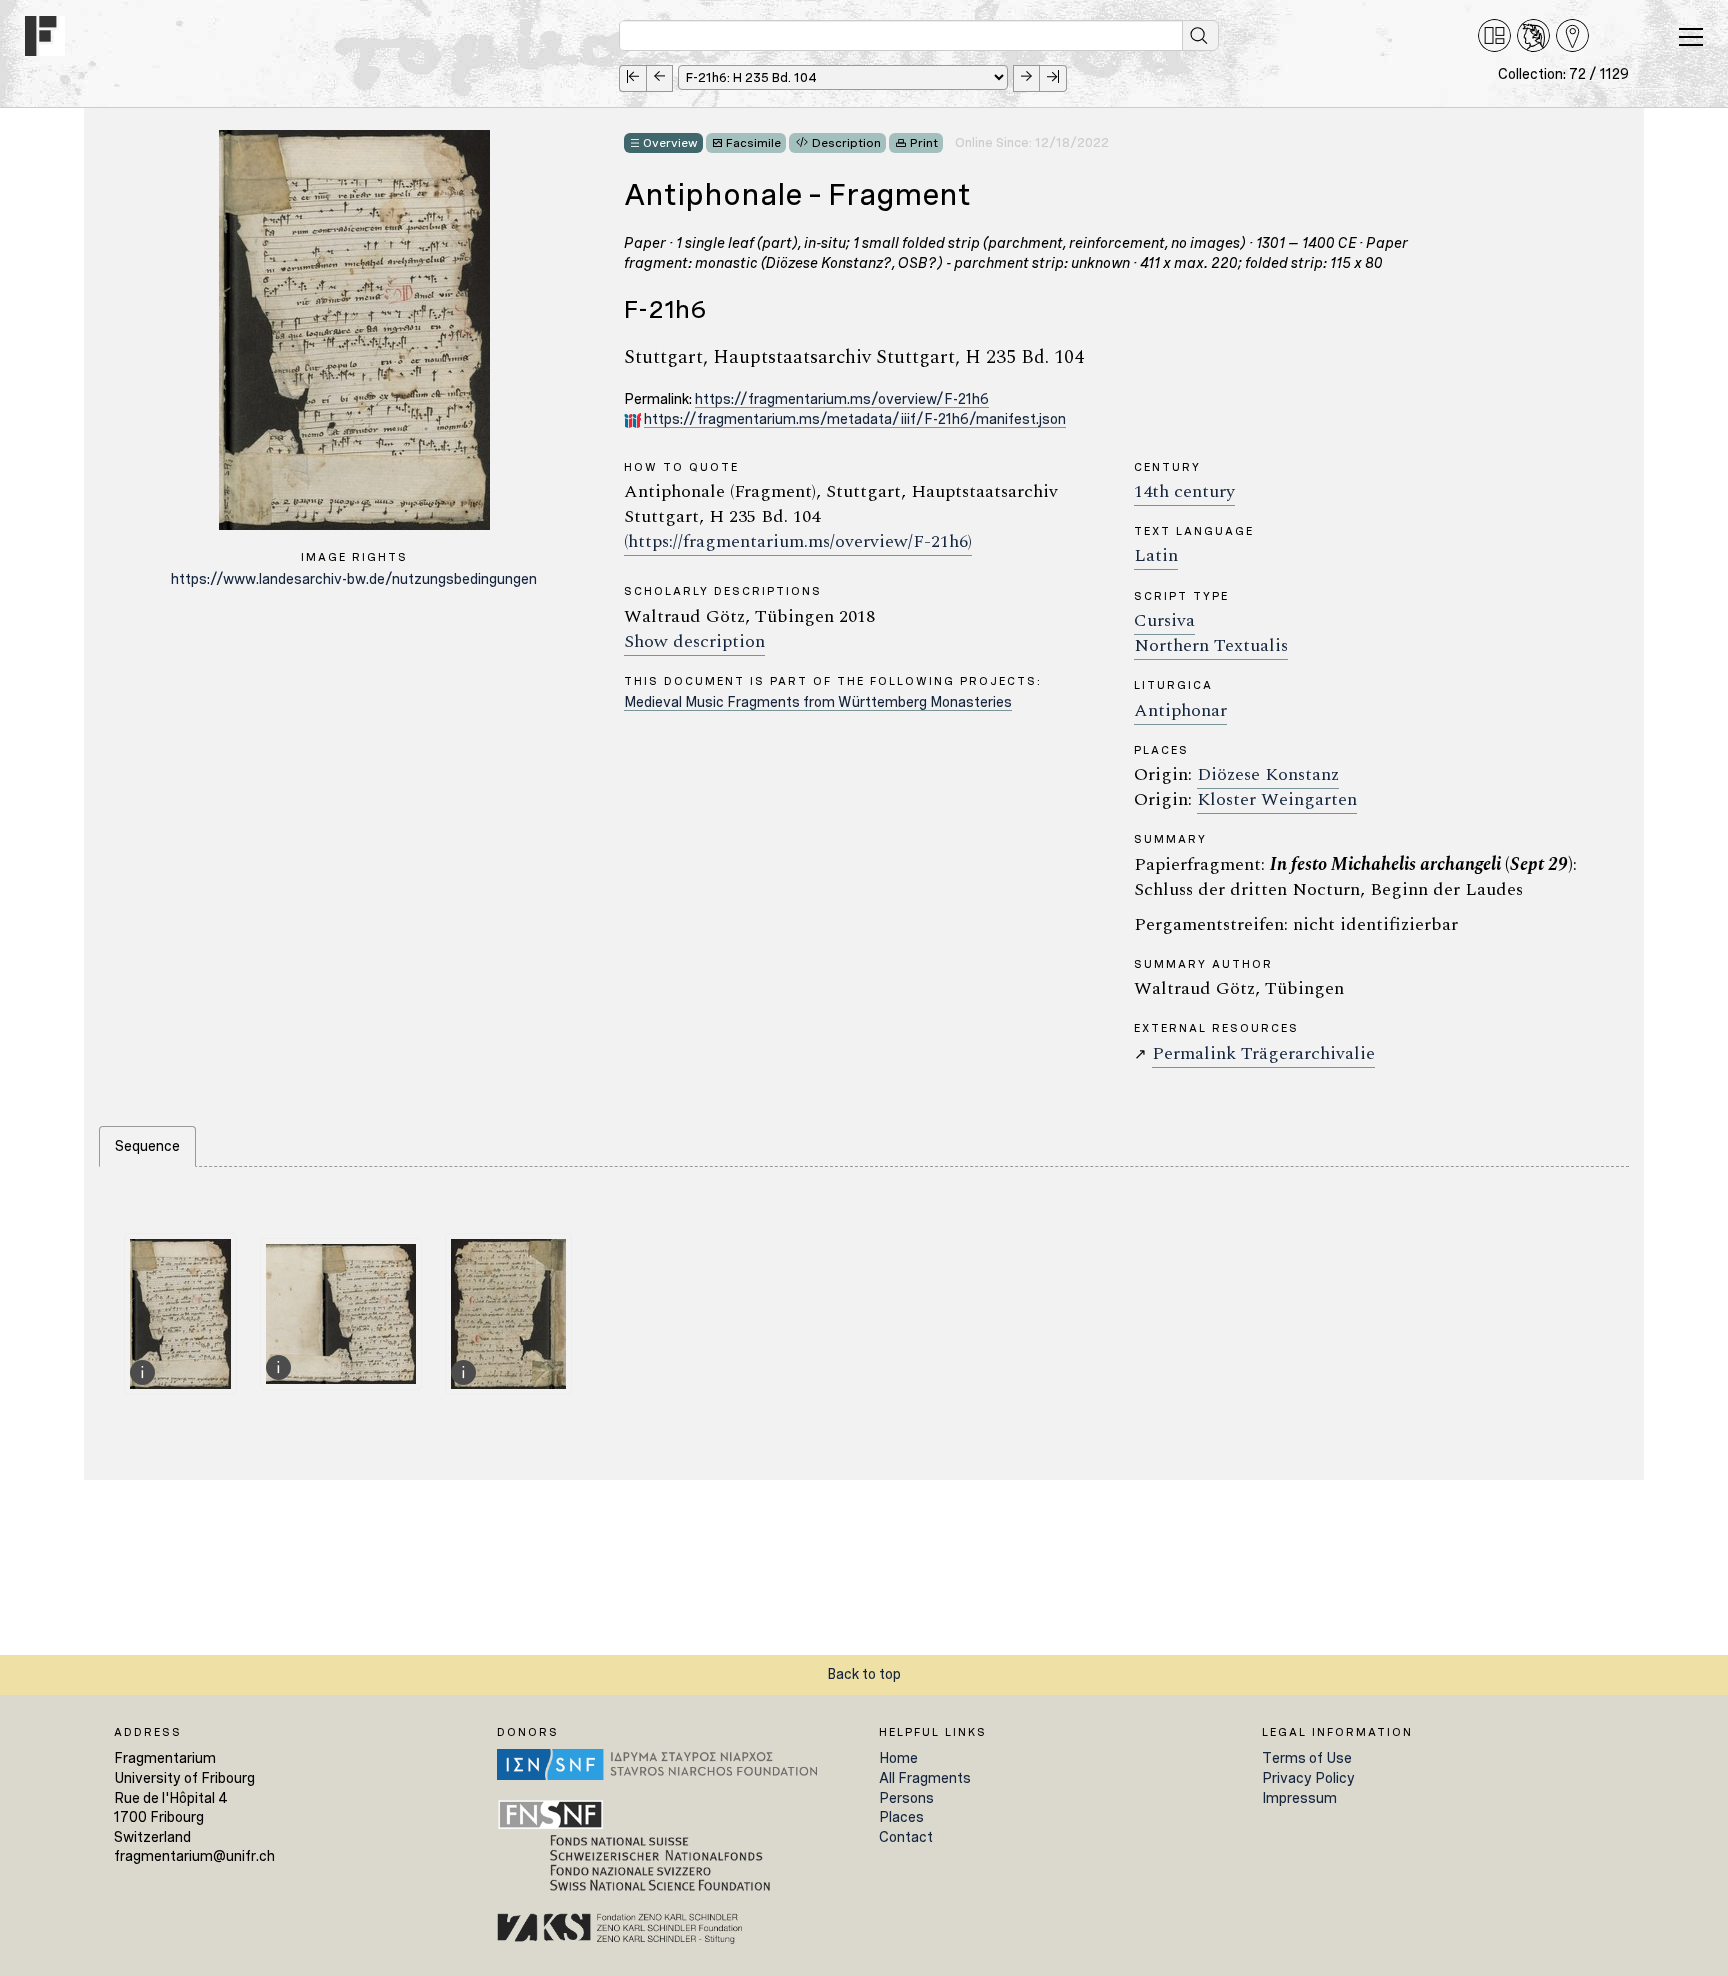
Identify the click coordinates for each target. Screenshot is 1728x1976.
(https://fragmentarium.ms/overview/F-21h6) (798, 541)
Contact (906, 1837)
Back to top (864, 1674)
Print (924, 143)
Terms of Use (1307, 1758)
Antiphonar (1180, 710)
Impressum (1299, 1798)
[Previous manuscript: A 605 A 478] (659, 78)
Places (901, 1817)
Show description (694, 641)
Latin (1156, 555)
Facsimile (753, 143)
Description (846, 143)
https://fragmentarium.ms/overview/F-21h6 (842, 399)
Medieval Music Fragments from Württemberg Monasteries (818, 702)
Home (898, 1758)
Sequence (147, 1146)
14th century (1184, 491)
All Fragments (925, 1778)
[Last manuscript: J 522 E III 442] (1053, 78)
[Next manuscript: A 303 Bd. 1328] (1026, 78)
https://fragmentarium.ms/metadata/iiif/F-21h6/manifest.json (855, 419)
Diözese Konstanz (1268, 774)
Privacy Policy (1308, 1778)
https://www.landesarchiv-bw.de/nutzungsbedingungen (354, 579)
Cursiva (1164, 620)
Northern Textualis (1211, 645)
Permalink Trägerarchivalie (1263, 1053)
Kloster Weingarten (1277, 799)
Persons (906, 1798)
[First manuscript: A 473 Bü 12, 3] (632, 78)
